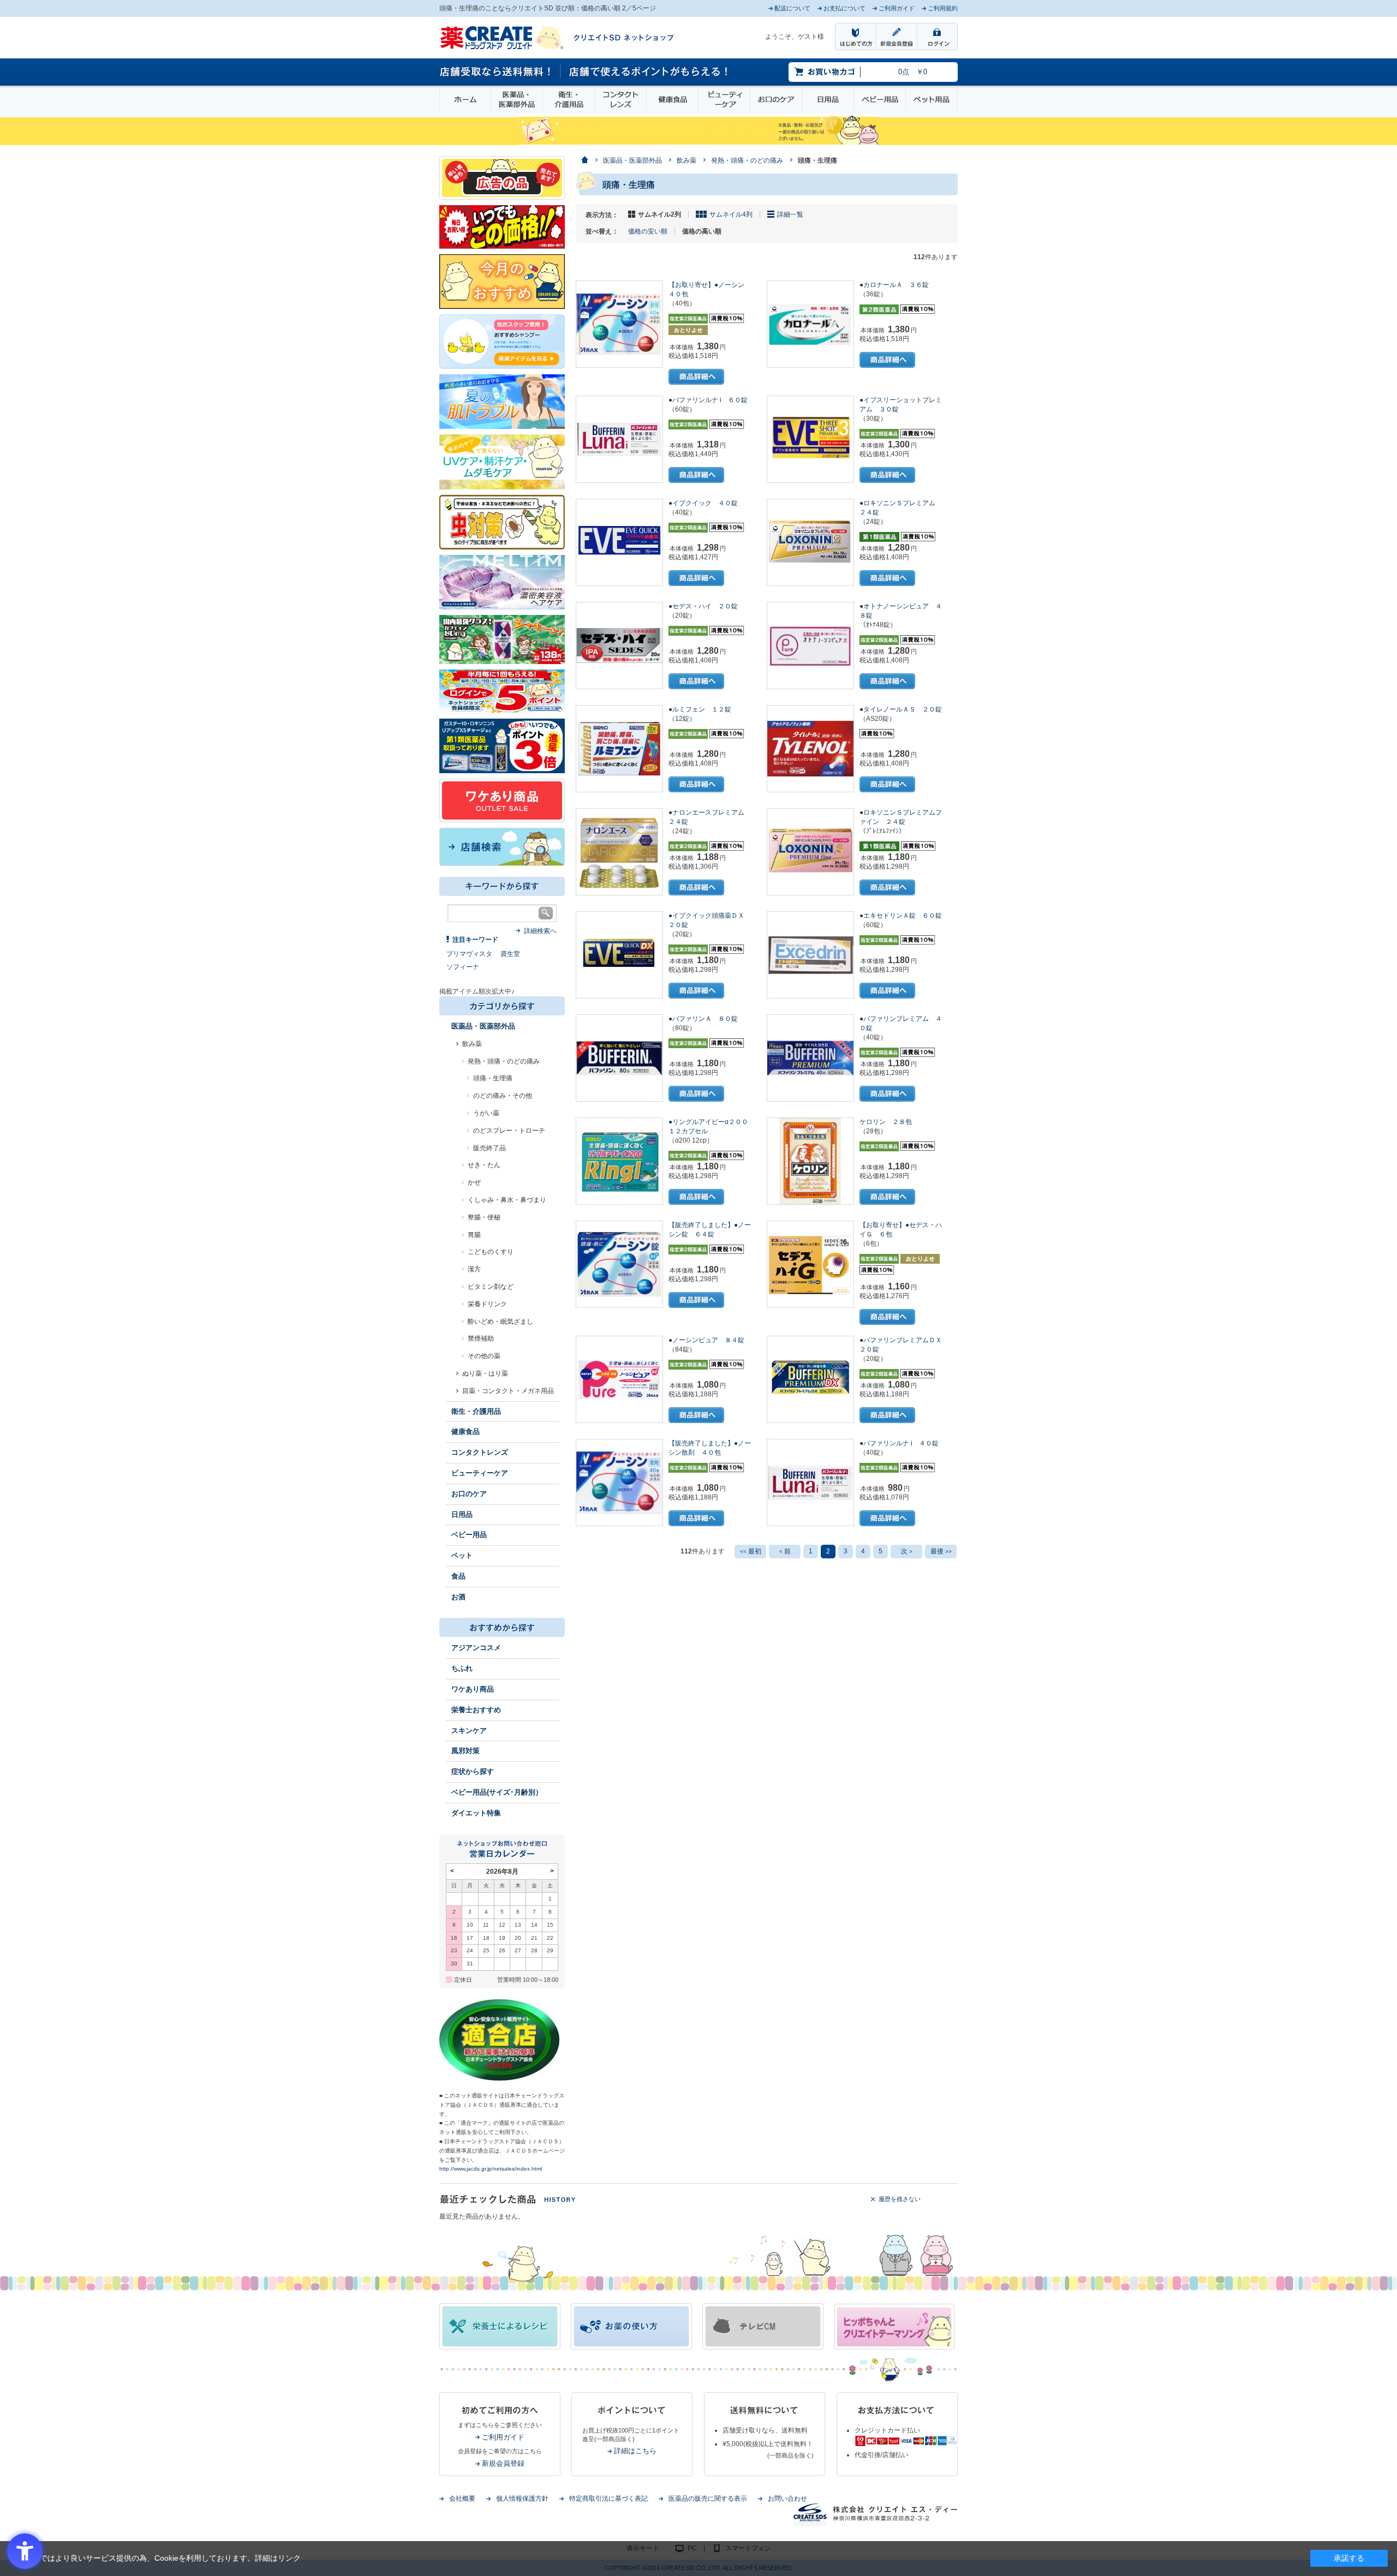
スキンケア (469, 1731)
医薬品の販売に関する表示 (708, 2499)
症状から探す (473, 1771)
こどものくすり (491, 1252)
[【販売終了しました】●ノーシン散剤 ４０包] (619, 1483)
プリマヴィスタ (469, 954)
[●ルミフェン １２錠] (619, 749)
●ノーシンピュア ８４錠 (706, 1340)
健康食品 (672, 100)
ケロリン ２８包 (886, 1122)
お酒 (458, 1597)
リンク (289, 2558)
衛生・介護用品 (569, 100)
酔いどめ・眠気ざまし (500, 1322)
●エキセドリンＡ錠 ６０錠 (901, 916)
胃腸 (474, 1235)
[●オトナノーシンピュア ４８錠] (810, 646)
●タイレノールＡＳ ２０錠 (901, 709)
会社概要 (462, 2499)
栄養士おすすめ (476, 1710)
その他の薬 (484, 1356)
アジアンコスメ (476, 1648)
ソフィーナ (463, 967)
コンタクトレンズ (620, 100)
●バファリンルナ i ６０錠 (708, 400)
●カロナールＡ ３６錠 (894, 285)
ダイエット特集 (476, 1813)
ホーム (465, 100)
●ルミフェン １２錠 (700, 709)
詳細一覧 (790, 214)
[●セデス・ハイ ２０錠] (619, 646)
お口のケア (776, 100)
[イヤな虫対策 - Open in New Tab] (502, 522)
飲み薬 (472, 1044)
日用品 (828, 100)
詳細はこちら (635, 2451)
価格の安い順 (648, 231)
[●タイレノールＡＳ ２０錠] (810, 749)
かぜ (474, 1182)
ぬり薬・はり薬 (485, 1373)
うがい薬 (486, 1113)
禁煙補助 (481, 1338)
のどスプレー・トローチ (509, 1131)
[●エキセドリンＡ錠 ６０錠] (810, 955)
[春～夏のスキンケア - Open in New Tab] (502, 461)
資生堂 (510, 954)
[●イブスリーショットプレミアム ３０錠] (810, 439)
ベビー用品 (880, 100)
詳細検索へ (540, 931)
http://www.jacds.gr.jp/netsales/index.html (491, 2169)
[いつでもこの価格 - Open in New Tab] (502, 226)
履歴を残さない (900, 2199)
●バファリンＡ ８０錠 (703, 1019)
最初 (751, 1551)
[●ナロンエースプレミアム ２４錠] (619, 852)
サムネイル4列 (731, 214)
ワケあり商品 (473, 1689)
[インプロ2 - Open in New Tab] (502, 341)
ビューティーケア (724, 100)
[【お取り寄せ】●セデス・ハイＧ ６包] (810, 1264)
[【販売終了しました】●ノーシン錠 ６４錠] (619, 1264)
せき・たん (484, 1165)
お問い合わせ (787, 2499)
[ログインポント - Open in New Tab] (502, 691)
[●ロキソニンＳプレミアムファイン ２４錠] (810, 852)
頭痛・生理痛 (493, 1078)
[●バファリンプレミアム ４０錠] (810, 1058)
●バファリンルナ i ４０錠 (899, 1443)
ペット (462, 1555)
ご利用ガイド (503, 2437)
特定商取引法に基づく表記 (608, 2499)
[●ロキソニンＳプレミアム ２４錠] (810, 542)
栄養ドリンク (487, 1304)
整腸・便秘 (484, 1217)
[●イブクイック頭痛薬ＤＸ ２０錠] (619, 955)
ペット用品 (931, 100)
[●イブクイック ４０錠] (619, 542)
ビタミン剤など (491, 1287)
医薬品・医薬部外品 (517, 100)
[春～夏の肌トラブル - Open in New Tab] (502, 401)
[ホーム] (584, 161)
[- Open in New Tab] (502, 582)
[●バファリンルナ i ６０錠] (619, 439)
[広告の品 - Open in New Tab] (502, 177)
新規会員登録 (503, 2463)
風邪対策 (465, 1751)
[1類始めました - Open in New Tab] (502, 745)
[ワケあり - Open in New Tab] (502, 800)
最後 (941, 1551)
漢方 (474, 1269)
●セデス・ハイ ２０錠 (703, 606)
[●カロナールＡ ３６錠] (810, 324)
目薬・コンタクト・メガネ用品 (508, 1391)
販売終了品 (489, 1148)
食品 (458, 1576)
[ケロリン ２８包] (810, 1161)
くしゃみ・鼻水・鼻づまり (507, 1200)
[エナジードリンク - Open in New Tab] (502, 639)
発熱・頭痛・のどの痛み (504, 1061)
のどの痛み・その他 (503, 1096)
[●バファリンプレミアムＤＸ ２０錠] (810, 1379)
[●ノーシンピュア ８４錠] (619, 1379)
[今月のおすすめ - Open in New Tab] (502, 281)
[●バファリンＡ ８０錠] (619, 1058)
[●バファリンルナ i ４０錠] (810, 1483)
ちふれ (462, 1668)
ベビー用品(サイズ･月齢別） (497, 1792)
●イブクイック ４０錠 (703, 503)
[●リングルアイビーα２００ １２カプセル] (619, 1161)
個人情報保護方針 (522, 2499)
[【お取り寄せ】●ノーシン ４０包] (619, 324)
